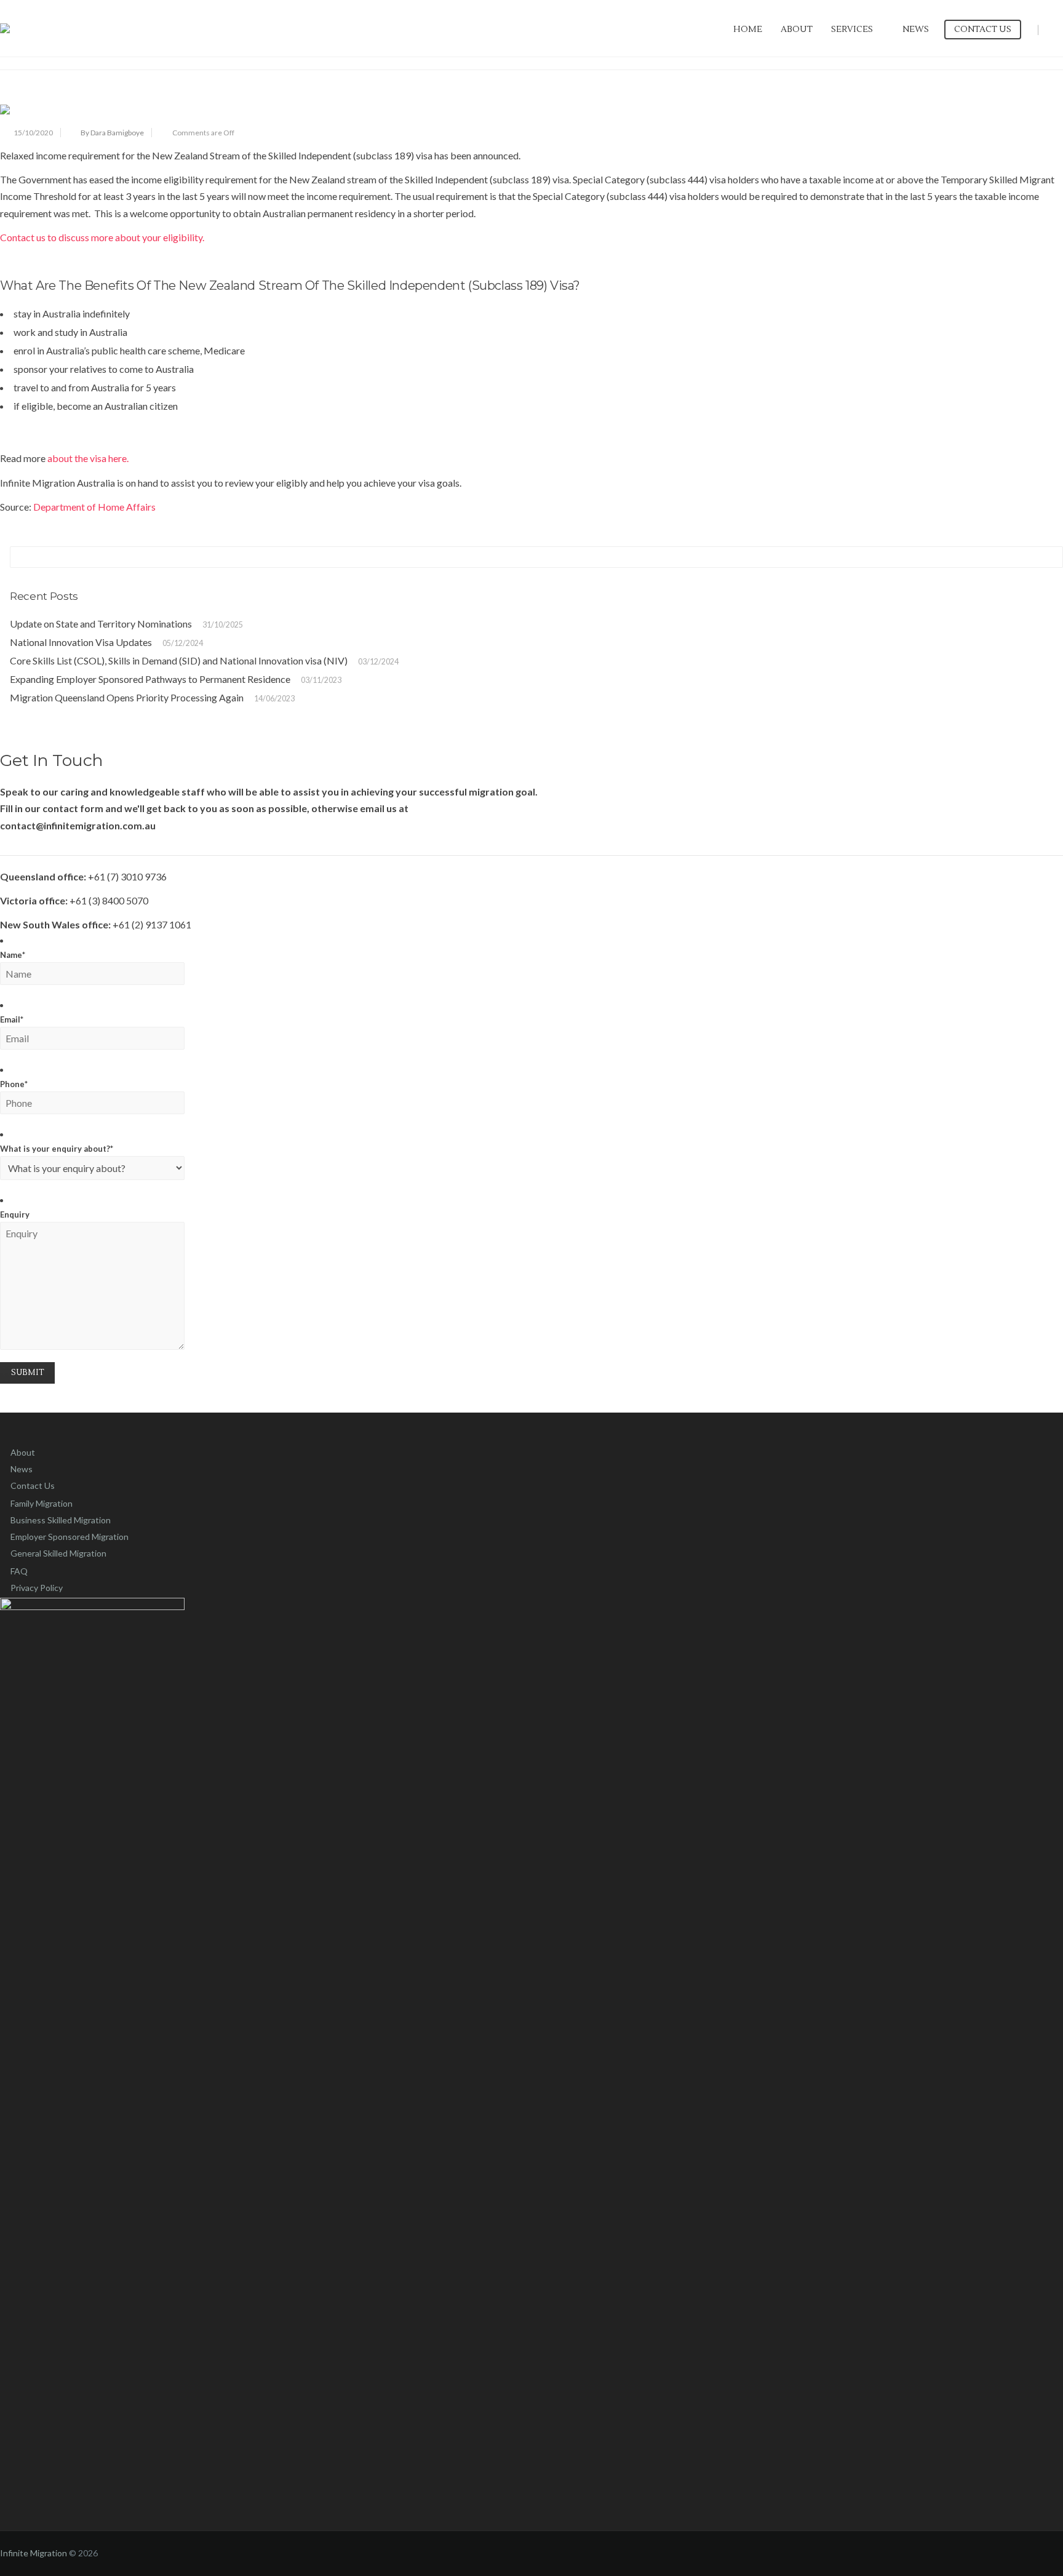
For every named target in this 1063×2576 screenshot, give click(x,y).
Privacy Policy (37, 1588)
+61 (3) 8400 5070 (109, 900)
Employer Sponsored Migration (70, 1537)
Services (852, 30)
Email (12, 1019)
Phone (14, 1084)
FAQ (19, 1571)
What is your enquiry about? (57, 1149)
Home (748, 30)
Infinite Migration (34, 2553)
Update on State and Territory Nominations (101, 624)
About (797, 30)
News (916, 30)
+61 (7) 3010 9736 (127, 876)
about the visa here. (88, 458)
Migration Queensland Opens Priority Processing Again (127, 697)
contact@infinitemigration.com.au (78, 825)
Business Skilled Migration (61, 1520)
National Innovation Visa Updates (81, 642)
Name (13, 955)
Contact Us (983, 30)
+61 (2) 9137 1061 (152, 924)
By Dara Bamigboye (112, 133)
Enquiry (15, 1214)
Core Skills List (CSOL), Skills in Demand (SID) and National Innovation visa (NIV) (179, 660)
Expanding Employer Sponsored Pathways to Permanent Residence (150, 679)
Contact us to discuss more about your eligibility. (103, 237)
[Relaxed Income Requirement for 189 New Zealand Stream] (531, 110)
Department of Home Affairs (94, 507)
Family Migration (42, 1503)
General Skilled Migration (58, 1553)
